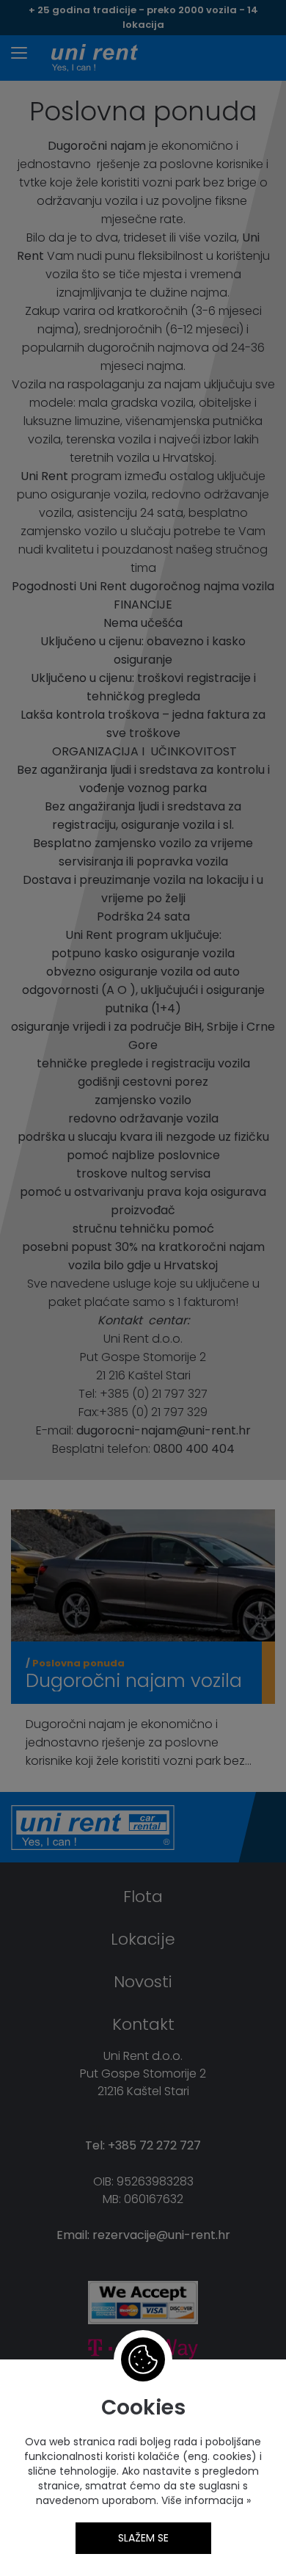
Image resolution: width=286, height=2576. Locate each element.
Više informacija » (205, 2500)
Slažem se (143, 2538)
